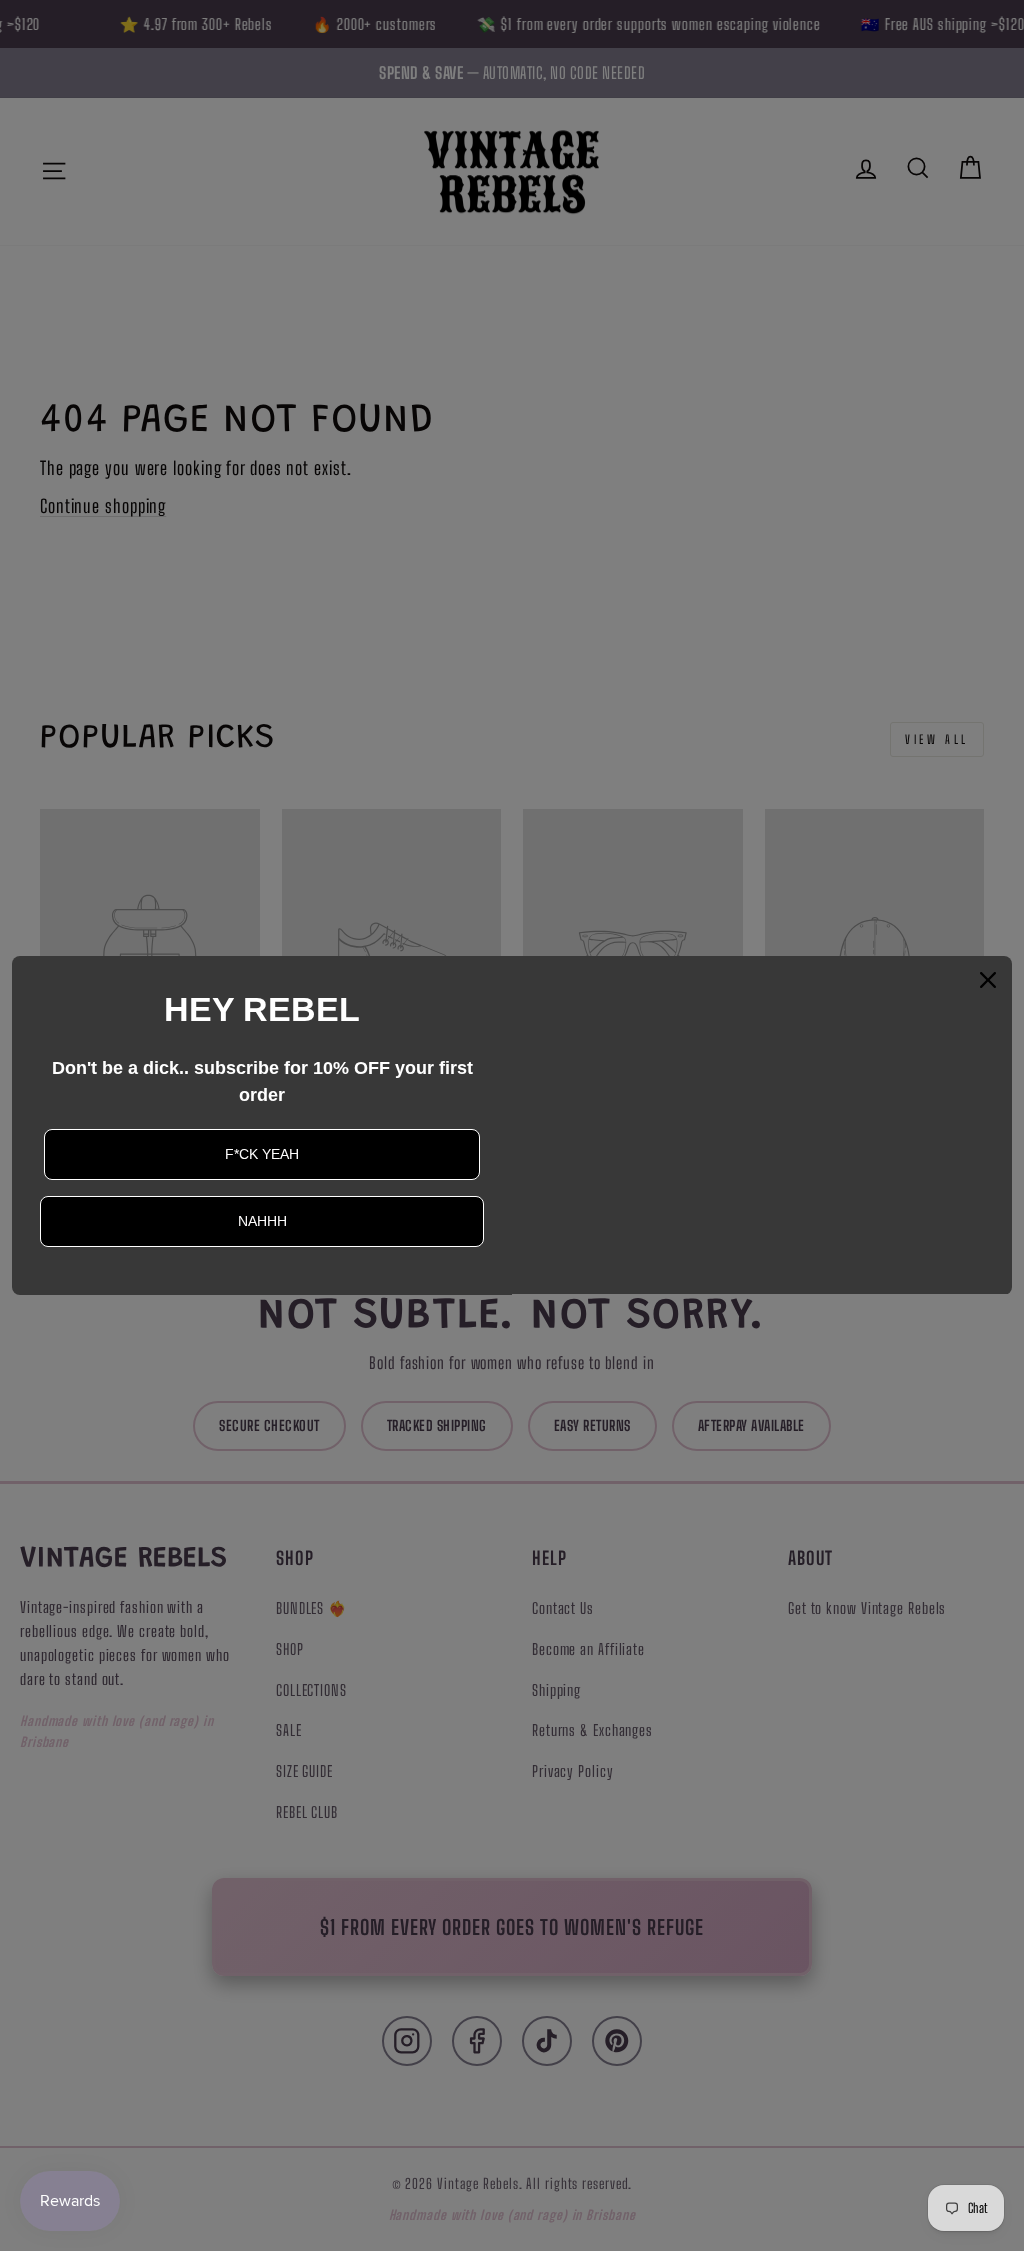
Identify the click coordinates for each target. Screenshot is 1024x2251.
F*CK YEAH (262, 1154)
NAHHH (262, 1221)
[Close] (988, 980)
